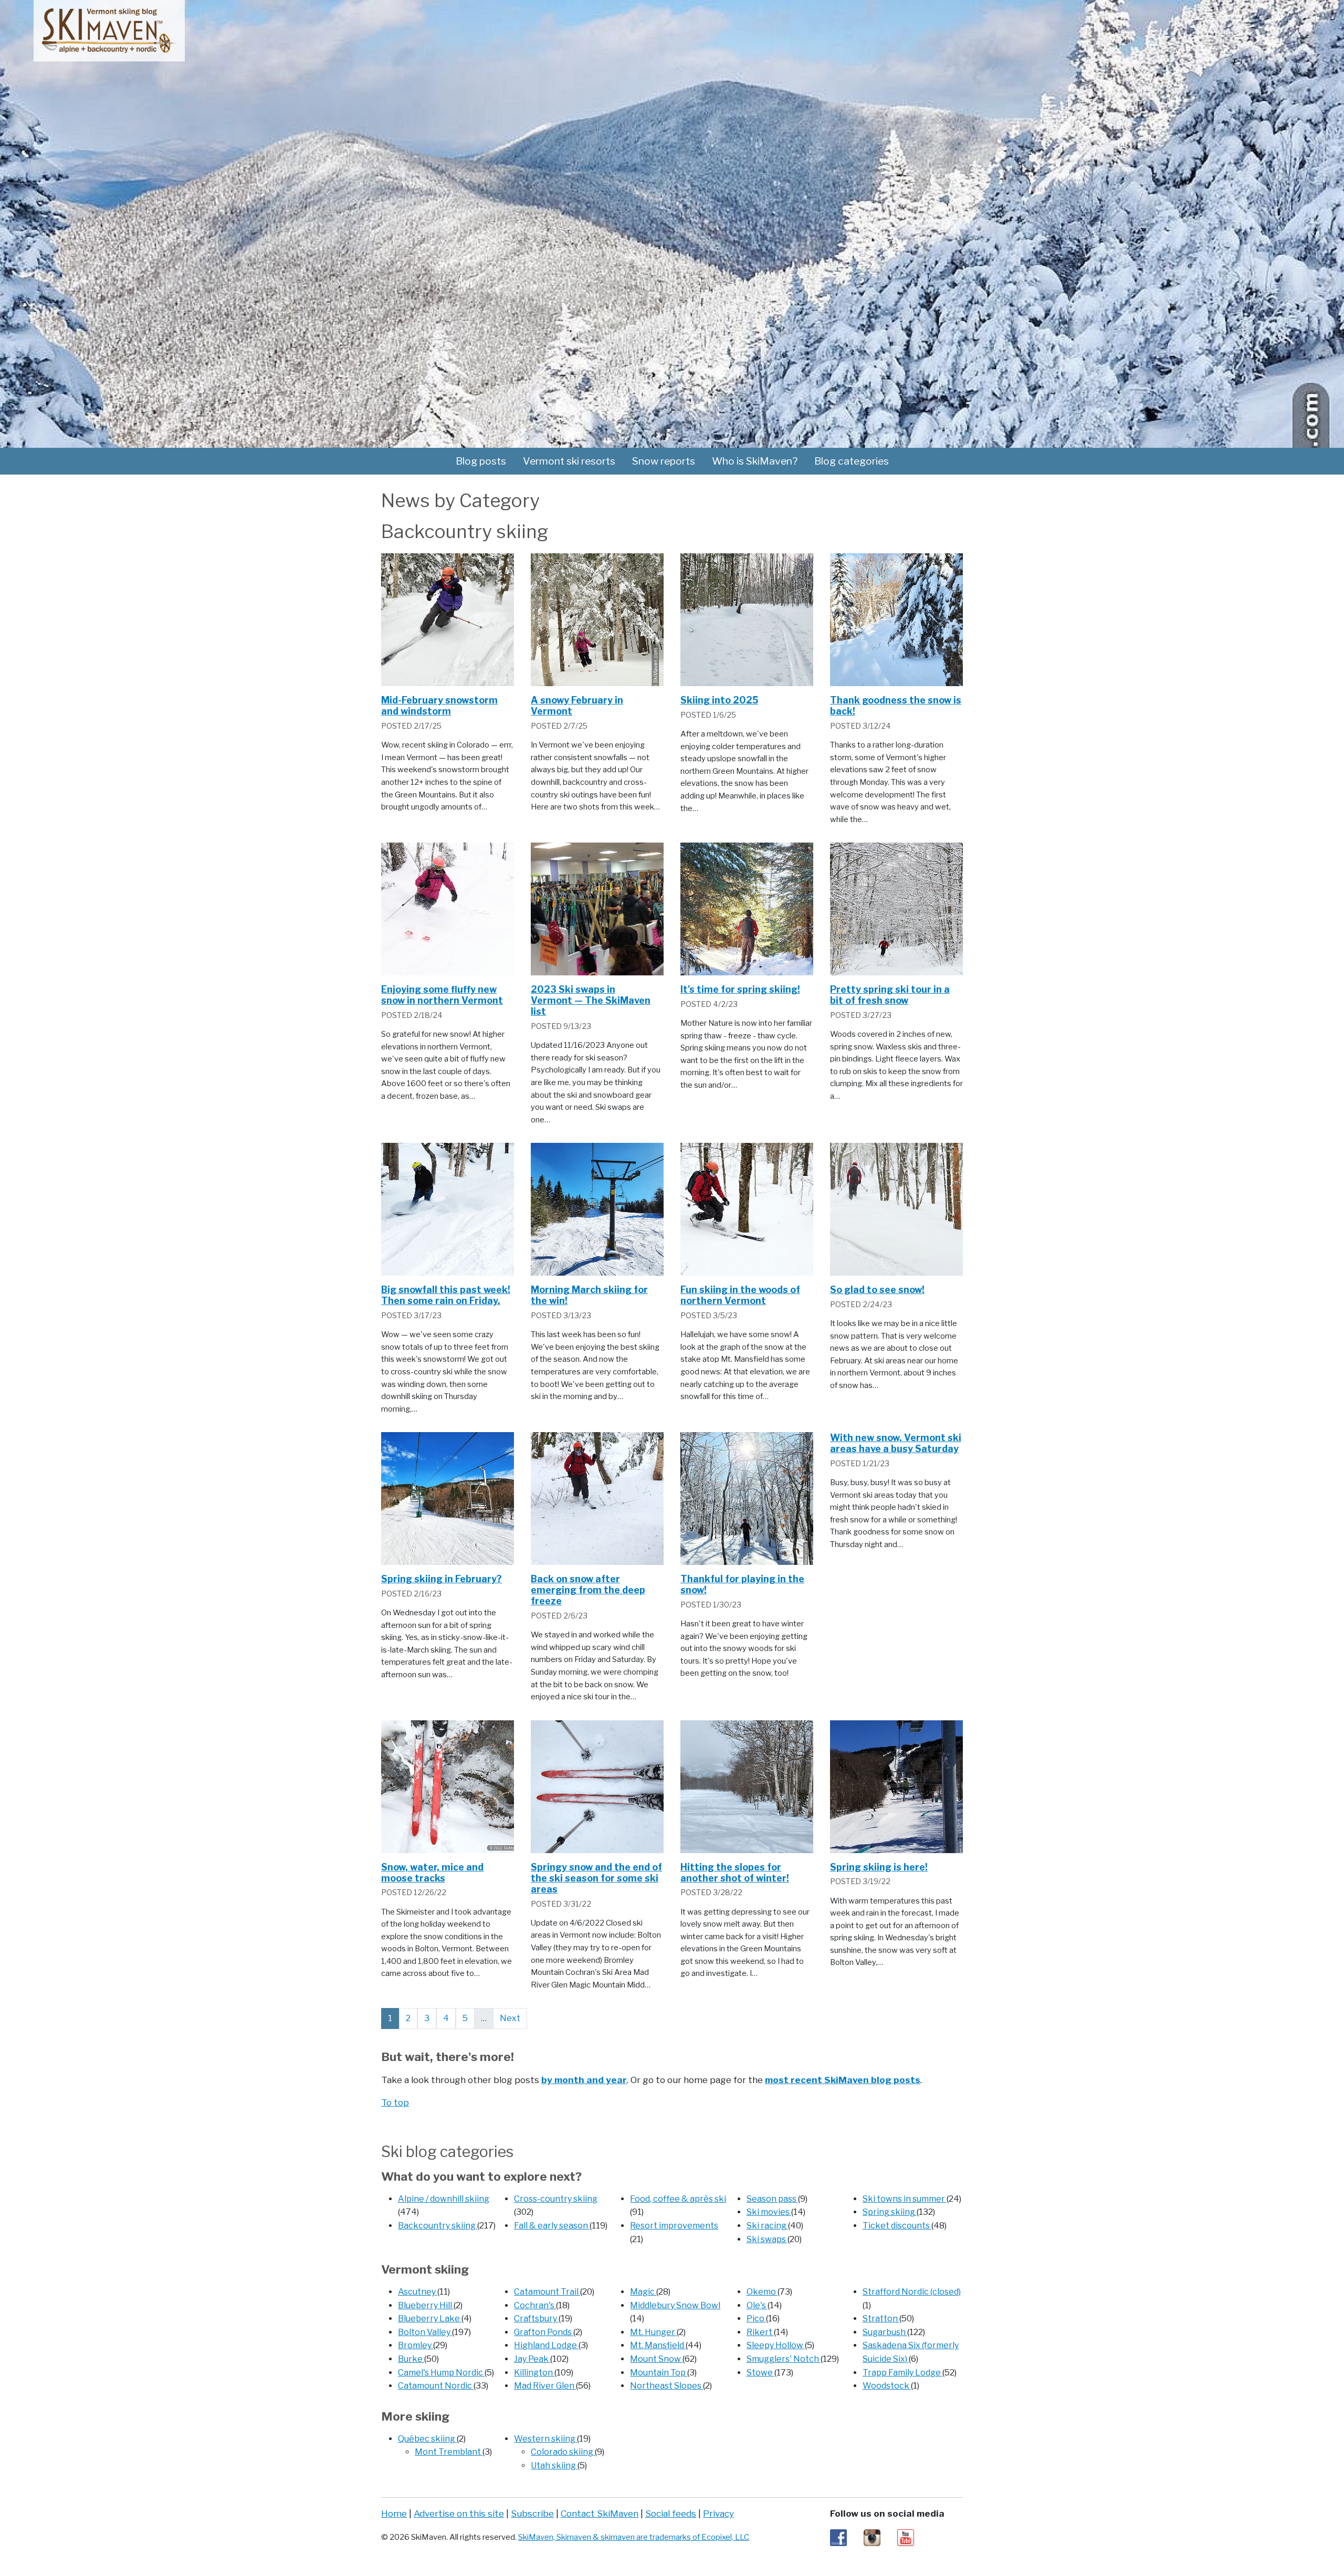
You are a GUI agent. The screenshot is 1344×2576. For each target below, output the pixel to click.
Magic (643, 2292)
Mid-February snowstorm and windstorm (439, 706)
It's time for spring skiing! (740, 989)
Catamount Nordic (436, 2386)
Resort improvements (674, 2226)
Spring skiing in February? (442, 1579)
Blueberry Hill (426, 2305)
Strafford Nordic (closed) (912, 2292)
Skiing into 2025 (719, 700)
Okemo (762, 2292)
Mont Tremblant (449, 2452)
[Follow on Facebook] (838, 2537)
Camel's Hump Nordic (441, 2373)
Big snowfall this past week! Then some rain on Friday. (446, 1295)
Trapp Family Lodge (902, 2373)
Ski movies (769, 2212)
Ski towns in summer (905, 2199)
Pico (756, 2319)
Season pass (772, 2199)
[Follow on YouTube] (906, 2537)
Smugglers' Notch (784, 2359)
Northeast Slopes (666, 2386)
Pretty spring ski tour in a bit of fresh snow (890, 995)
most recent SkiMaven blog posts (843, 2080)
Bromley (416, 2345)
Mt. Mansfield (658, 2345)
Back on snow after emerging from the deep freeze (588, 1590)
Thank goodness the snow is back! (896, 706)
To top (395, 2102)
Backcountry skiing (438, 2226)
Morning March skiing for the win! (589, 1295)
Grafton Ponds (544, 2332)
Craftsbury (536, 2319)
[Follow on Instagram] (872, 2537)
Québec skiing (427, 2439)
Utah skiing (554, 2465)
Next (510, 2018)
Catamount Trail (547, 2292)
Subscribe (532, 2513)
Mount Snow (656, 2359)
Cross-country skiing (556, 2199)
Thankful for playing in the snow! (742, 1584)
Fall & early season (552, 2226)
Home (394, 2513)
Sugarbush (885, 2332)
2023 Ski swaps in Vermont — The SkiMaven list (591, 1000)
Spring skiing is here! (879, 1867)
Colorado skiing (563, 2452)
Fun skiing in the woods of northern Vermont (740, 1295)
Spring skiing (890, 2212)
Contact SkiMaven (600, 2513)
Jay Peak (532, 2359)
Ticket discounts (897, 2226)
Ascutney (418, 2292)
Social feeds (671, 2513)
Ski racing (767, 2226)
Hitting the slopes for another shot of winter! (735, 1873)
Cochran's (535, 2305)
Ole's (757, 2305)
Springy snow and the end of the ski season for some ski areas (596, 1878)
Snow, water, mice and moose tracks (432, 1873)
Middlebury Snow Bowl (675, 2305)
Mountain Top (659, 2373)
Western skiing (545, 2439)
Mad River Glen (545, 2386)
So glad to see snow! (877, 1290)
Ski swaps (767, 2239)
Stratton (881, 2319)
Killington (534, 2373)
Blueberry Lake (430, 2319)
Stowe (760, 2373)
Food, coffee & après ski (678, 2199)
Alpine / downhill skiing (444, 2199)
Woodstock (887, 2386)
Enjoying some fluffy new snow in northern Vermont (442, 995)
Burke (411, 2359)
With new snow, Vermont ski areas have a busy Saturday (896, 1443)
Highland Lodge (546, 2345)
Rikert (760, 2332)
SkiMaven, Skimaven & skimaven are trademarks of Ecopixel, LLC (634, 2537)
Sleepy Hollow (776, 2345)
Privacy (718, 2513)
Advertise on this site (459, 2513)
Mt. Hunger (653, 2332)
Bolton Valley (425, 2332)
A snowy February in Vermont (577, 706)
